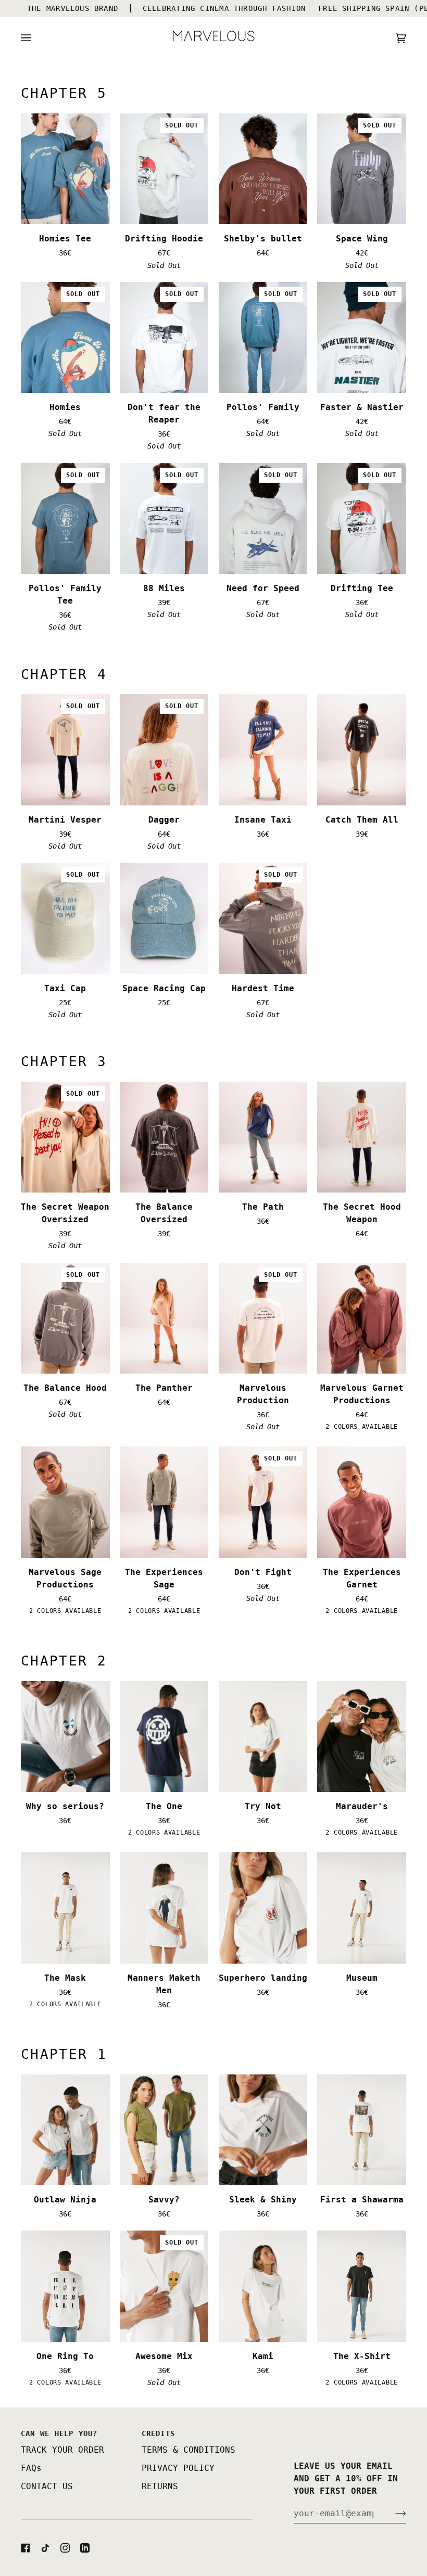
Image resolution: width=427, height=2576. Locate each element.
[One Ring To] (65, 2286)
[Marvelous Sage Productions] (65, 1502)
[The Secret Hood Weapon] (362, 1137)
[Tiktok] (45, 2548)
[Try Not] (263, 1736)
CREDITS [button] (159, 2433)
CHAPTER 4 (64, 674)
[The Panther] (164, 1318)
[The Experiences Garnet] (362, 1502)
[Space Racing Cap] (164, 918)
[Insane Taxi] (263, 749)
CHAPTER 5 (64, 93)
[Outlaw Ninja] (65, 2130)
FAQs (31, 2468)
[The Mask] (65, 1908)
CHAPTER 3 (64, 1061)
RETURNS (160, 2486)
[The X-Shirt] (362, 2286)
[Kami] (263, 2286)
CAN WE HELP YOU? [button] (59, 2433)
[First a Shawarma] (362, 2130)
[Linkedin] (85, 2548)
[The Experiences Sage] (164, 1502)
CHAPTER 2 (64, 1661)
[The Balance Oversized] (164, 1137)
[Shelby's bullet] (263, 169)
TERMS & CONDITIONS (189, 2450)
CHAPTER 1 (64, 2054)
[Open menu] (36, 38)
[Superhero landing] (263, 1908)
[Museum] (362, 1908)
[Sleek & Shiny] (263, 2130)
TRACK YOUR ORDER (62, 2450)
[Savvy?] (164, 2130)
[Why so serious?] (65, 1736)
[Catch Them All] (362, 749)
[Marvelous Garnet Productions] (362, 1318)
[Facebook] (26, 2548)
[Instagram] (65, 2548)
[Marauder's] (362, 1736)
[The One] (164, 1736)
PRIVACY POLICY (178, 2468)
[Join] (392, 2513)
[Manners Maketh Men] (164, 1908)
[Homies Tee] (65, 169)
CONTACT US (47, 2486)
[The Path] (263, 1137)
